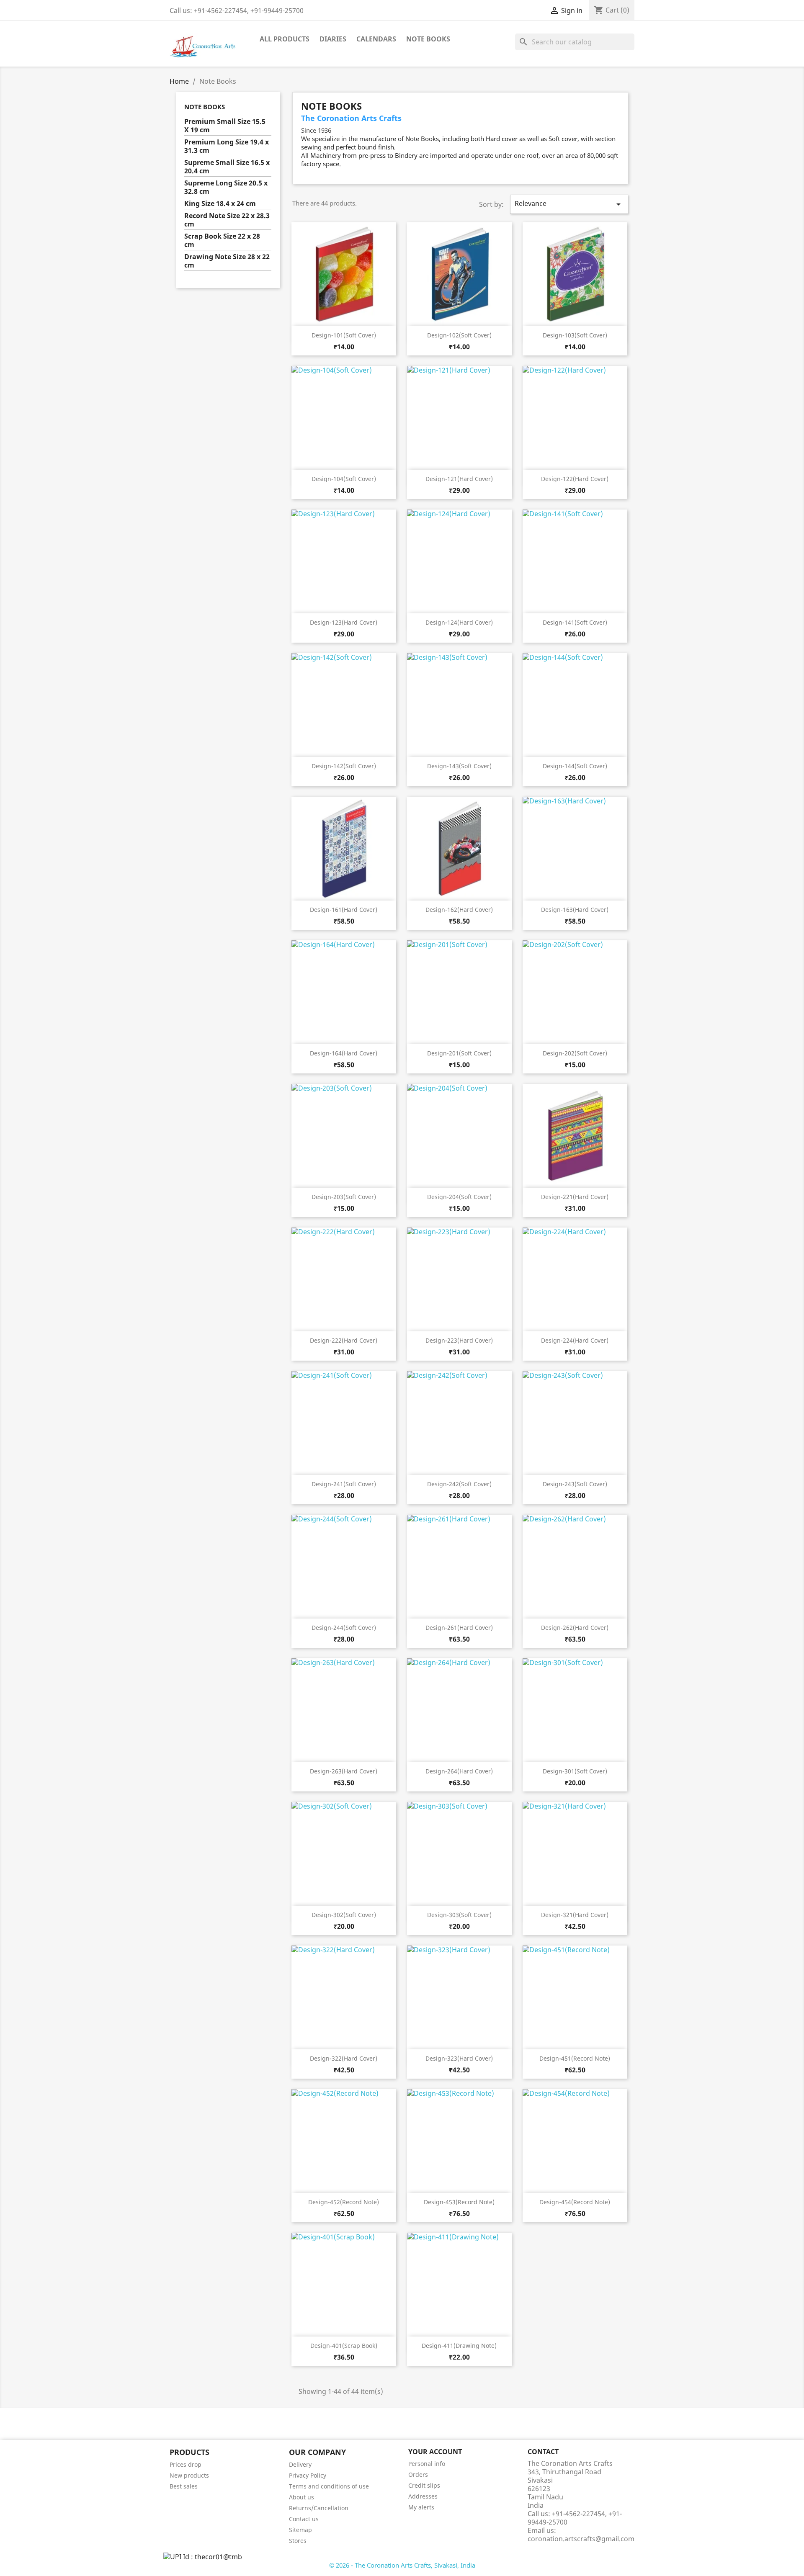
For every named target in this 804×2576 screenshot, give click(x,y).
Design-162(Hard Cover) (459, 910)
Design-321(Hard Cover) (575, 1915)
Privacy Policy (308, 2475)
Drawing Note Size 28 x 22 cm (227, 261)
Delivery (300, 2464)
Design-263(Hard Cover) (344, 1771)
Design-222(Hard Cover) (344, 1340)
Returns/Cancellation (319, 2508)
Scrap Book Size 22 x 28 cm (222, 241)
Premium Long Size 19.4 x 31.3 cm (227, 146)
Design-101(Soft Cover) (344, 335)
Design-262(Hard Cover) (575, 1628)
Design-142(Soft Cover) (344, 766)
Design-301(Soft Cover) (575, 1771)
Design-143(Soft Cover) (459, 766)
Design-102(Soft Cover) (459, 335)
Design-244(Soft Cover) (344, 1628)
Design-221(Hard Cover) (575, 1197)
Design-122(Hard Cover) (575, 479)
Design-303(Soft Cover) (459, 1915)
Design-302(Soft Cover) (344, 1915)
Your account (435, 2452)
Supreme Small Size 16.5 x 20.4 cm (227, 167)
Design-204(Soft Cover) (459, 1197)
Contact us (304, 2519)
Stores (298, 2541)
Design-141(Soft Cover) (575, 622)
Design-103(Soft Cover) (575, 335)
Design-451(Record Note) (575, 2058)
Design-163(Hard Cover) (575, 910)
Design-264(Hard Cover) (459, 1771)
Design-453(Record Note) (459, 2202)
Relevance (569, 204)
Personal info (427, 2464)
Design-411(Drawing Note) (459, 2346)
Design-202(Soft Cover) (575, 1053)
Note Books (428, 39)
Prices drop (186, 2464)
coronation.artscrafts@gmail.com (581, 2539)
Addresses (423, 2496)
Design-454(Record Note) (575, 2202)
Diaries (333, 39)
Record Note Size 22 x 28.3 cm (227, 220)
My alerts (421, 2507)
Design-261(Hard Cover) (459, 1628)
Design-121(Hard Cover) (459, 479)
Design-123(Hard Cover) (344, 622)
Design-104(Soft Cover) (344, 479)
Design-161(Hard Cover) (344, 910)
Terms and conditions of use (329, 2486)
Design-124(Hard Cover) (459, 622)
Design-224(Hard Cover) (575, 1340)
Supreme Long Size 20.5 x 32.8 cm (226, 187)
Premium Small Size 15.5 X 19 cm (225, 126)
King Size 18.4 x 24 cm (220, 204)
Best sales (184, 2486)
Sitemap (300, 2530)
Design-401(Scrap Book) (344, 2346)
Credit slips (424, 2485)
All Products (285, 39)
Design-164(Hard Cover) (344, 1053)
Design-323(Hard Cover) (459, 2058)
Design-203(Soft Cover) (344, 1197)
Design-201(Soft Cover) (459, 1053)
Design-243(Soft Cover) (575, 1484)
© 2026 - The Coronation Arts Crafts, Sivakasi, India (402, 2565)
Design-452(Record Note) (344, 2202)
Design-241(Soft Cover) (344, 1484)
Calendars (376, 39)
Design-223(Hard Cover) (459, 1340)
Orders (418, 2474)
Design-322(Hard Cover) (344, 2058)
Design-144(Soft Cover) (575, 766)
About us (301, 2497)
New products (189, 2475)
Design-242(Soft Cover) (459, 1484)
